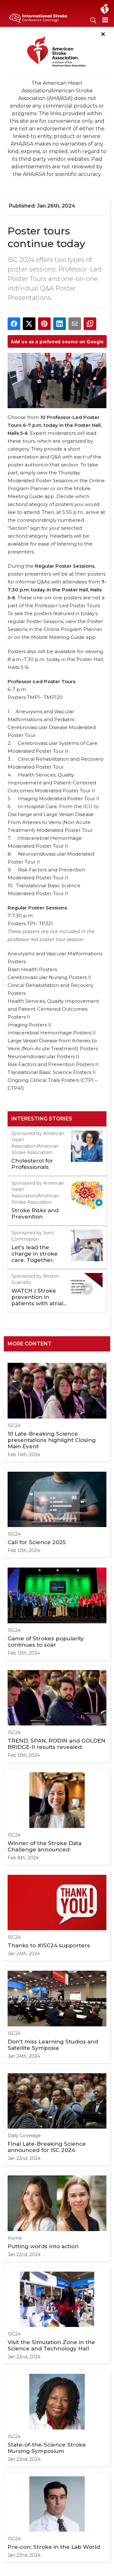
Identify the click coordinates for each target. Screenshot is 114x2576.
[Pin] (44, 324)
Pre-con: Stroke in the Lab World (54, 2547)
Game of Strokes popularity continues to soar (46, 1642)
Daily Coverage (24, 2136)
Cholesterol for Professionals (32, 1164)
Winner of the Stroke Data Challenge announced (44, 1846)
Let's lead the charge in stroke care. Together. (35, 1254)
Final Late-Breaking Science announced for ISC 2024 (47, 2147)
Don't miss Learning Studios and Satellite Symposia (53, 2045)
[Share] (14, 324)
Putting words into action (43, 2246)
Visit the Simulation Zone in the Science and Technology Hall (51, 2345)
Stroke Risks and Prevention (35, 1213)
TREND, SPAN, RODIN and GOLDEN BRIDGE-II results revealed (57, 1744)
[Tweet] (29, 324)
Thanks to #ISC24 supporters (49, 1945)
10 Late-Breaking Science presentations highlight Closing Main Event (52, 1440)
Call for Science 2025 (37, 1542)
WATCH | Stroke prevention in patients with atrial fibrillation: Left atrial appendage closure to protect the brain (37, 1297)
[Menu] (105, 20)
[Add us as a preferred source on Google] (90, 324)
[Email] (75, 324)
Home (15, 2238)
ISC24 (14, 1425)
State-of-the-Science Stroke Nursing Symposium (47, 2448)
